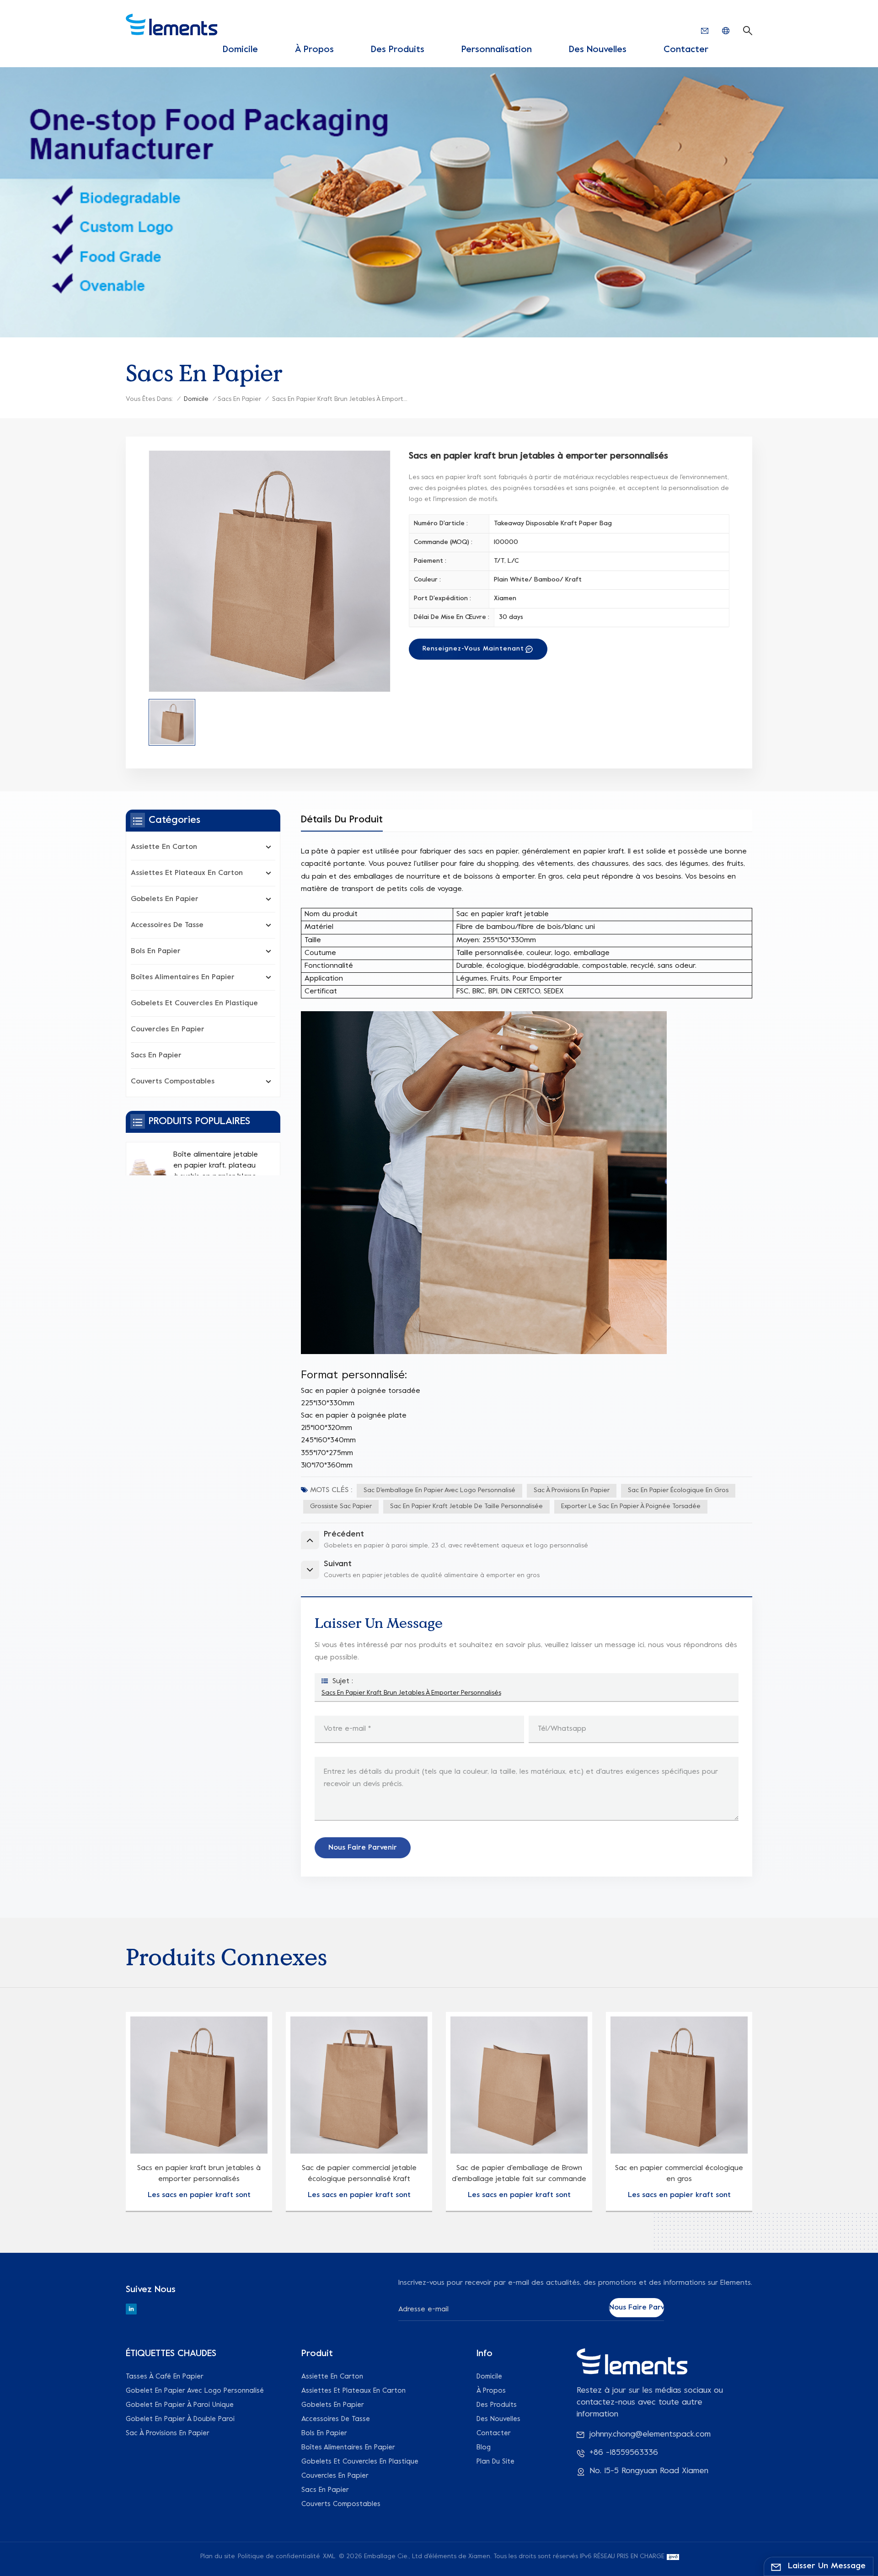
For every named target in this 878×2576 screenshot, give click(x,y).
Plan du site (495, 2462)
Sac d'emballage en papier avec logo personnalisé (439, 1491)
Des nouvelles (598, 50)
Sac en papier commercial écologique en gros (679, 2174)
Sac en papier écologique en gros (678, 1491)
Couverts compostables (173, 1082)
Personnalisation (497, 50)
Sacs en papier (239, 399)
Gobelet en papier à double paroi (180, 2419)
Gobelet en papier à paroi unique (180, 2405)
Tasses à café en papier (165, 2377)
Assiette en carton (164, 847)
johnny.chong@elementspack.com (650, 2435)
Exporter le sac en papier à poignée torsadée (631, 1507)
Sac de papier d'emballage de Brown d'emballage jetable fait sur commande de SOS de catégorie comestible (519, 2175)
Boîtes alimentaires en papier (183, 977)
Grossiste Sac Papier (341, 1507)
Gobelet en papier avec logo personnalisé (195, 2391)
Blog (484, 2448)
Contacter (686, 50)
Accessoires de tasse (167, 925)
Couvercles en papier (168, 1029)
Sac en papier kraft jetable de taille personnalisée (466, 1507)
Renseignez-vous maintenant (473, 649)
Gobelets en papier (165, 899)
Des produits (398, 50)
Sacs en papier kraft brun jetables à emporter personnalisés (411, 1693)
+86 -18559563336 (624, 2453)
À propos (314, 50)
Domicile (240, 50)
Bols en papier (156, 951)
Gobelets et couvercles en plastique (194, 1003)
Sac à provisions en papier (572, 1491)
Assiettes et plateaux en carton (187, 873)
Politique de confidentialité (279, 2557)
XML (329, 2557)
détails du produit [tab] (342, 820)
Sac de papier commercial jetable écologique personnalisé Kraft (359, 2174)
